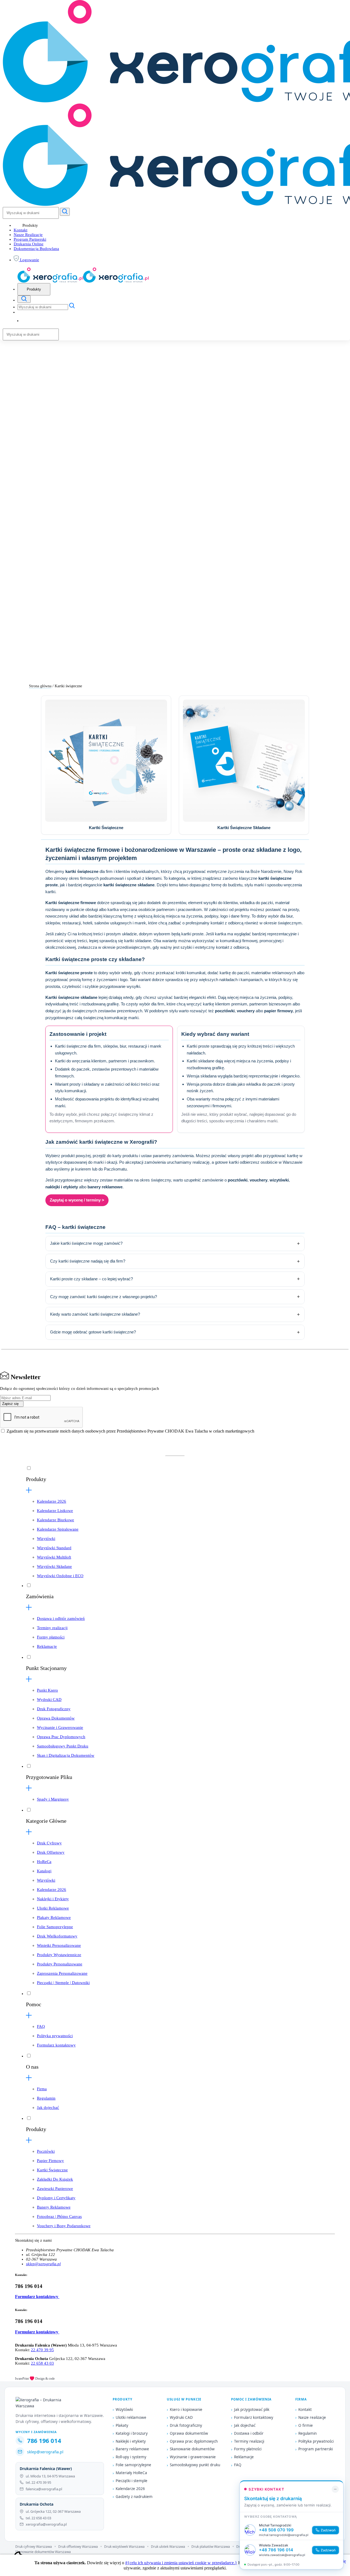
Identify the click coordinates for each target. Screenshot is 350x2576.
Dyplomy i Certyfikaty (56, 2198)
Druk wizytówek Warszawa (124, 2547)
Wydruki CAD (49, 1700)
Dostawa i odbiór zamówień (61, 1618)
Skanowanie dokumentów (192, 2449)
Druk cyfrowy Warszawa (34, 2547)
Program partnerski (316, 2449)
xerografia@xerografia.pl (46, 2524)
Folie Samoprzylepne (55, 1927)
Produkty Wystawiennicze (59, 1955)
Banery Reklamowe (54, 2207)
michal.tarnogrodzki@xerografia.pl (284, 2535)
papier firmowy (278, 1011)
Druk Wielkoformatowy (57, 1936)
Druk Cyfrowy (49, 1843)
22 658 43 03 (42, 2363)
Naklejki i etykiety (131, 2441)
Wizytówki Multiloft (54, 1557)
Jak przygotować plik (252, 2410)
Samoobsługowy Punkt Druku (63, 1746)
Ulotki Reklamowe (53, 1908)
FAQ (41, 2026)
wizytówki (279, 1180)
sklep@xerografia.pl (43, 2264)
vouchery (246, 1011)
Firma (42, 2089)
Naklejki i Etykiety (53, 1899)
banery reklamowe (105, 1187)
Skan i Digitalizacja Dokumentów (66, 1755)
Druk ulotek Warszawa (168, 2547)
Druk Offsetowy (51, 1852)
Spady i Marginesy (53, 1799)
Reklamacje (47, 1646)
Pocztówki (46, 2151)
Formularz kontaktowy (56, 2045)
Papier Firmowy (50, 2161)
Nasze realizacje (312, 2417)
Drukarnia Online (29, 244)
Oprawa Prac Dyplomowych (61, 1737)
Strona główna (40, 686)
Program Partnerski (30, 239)
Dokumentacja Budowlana (36, 249)
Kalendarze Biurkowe (56, 1520)
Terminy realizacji (52, 1628)
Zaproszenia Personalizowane (62, 1973)
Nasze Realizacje (28, 235)
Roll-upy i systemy (131, 2457)
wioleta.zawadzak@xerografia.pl (282, 2555)
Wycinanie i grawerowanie (193, 2457)
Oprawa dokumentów (189, 2433)
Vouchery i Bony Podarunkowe (64, 2226)
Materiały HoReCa (131, 2473)
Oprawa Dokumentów (56, 1718)
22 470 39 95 (42, 2350)
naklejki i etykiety (62, 1187)
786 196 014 (44, 2440)
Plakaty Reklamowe (54, 1917)
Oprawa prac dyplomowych (194, 2441)
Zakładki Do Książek (55, 2179)
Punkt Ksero (47, 1690)
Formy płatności (51, 1637)
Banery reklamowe (132, 2449)
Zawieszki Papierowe (55, 2189)
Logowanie (29, 260)
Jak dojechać (48, 2108)
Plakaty (122, 2425)
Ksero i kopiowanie (186, 2410)
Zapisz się (10, 1404)
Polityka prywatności (55, 2036)
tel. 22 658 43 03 (38, 2518)
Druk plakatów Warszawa (211, 2547)
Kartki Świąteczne (52, 2170)
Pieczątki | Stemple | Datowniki (63, 1983)
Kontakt (21, 230)
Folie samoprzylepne (133, 2465)
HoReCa (44, 1862)
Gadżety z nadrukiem (134, 2497)
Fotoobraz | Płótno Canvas (59, 2216)
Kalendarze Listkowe (55, 1511)
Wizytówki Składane (54, 1566)
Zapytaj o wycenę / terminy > (77, 1200)
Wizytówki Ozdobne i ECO (60, 1576)
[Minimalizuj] (335, 2489)
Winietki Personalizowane (59, 1945)
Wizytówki (46, 1539)
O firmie (306, 2425)
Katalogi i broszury (132, 2433)
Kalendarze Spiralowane (58, 1529)
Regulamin (46, 2098)
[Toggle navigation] (24, 299)
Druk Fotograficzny (54, 1709)
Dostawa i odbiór (249, 2433)
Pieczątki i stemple (132, 2481)
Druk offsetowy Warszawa (78, 2547)
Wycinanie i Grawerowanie (60, 1727)
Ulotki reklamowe (131, 2417)
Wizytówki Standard (54, 1548)
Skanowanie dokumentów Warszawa (43, 2552)
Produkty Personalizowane (60, 1964)
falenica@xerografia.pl (44, 2489)
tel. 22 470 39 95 (38, 2482)
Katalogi (44, 1871)
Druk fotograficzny (186, 2425)
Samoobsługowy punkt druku (195, 2465)
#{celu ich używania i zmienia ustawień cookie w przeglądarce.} (181, 2563)
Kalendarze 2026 (52, 1501)
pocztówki (225, 1011)
